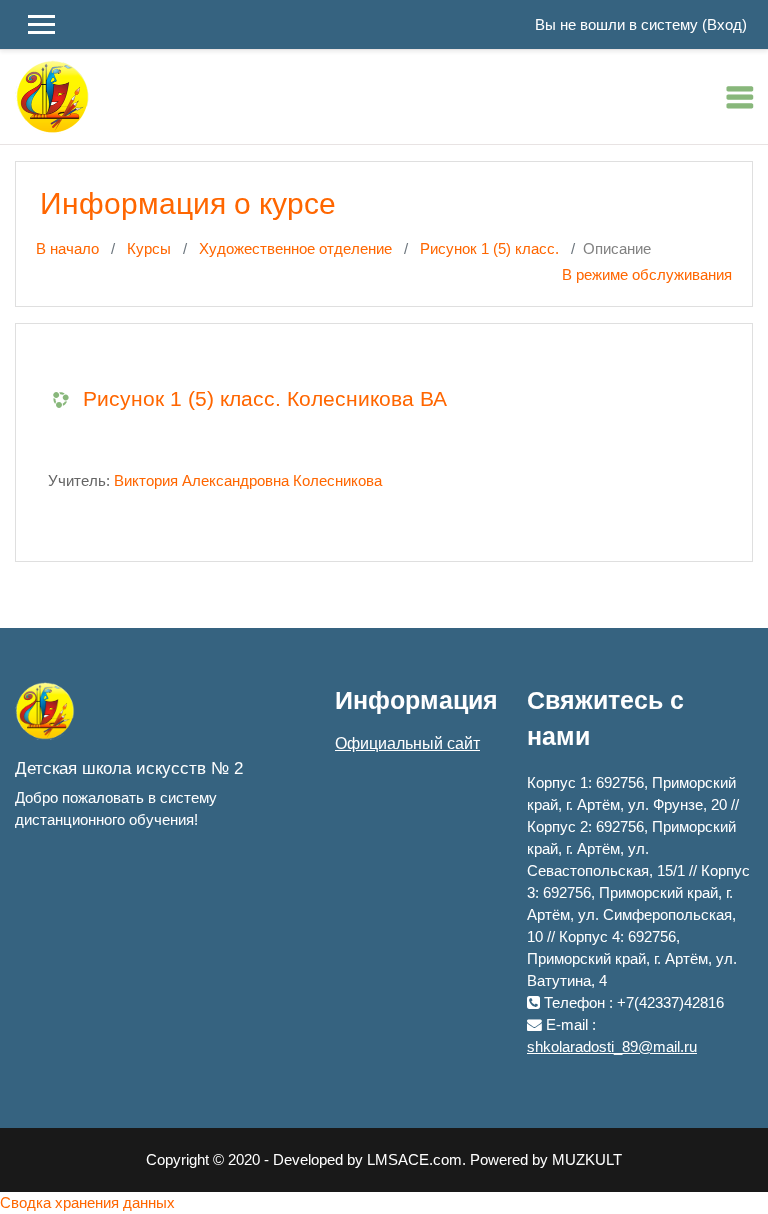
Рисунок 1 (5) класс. (489, 249)
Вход (724, 25)
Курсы (149, 249)
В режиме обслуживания (647, 275)
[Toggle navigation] (740, 97)
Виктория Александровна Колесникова (248, 481)
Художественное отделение (295, 249)
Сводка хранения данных (87, 1203)
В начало (67, 249)
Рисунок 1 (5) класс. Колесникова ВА (265, 398)
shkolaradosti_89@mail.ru (612, 1047)
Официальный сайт (407, 743)
